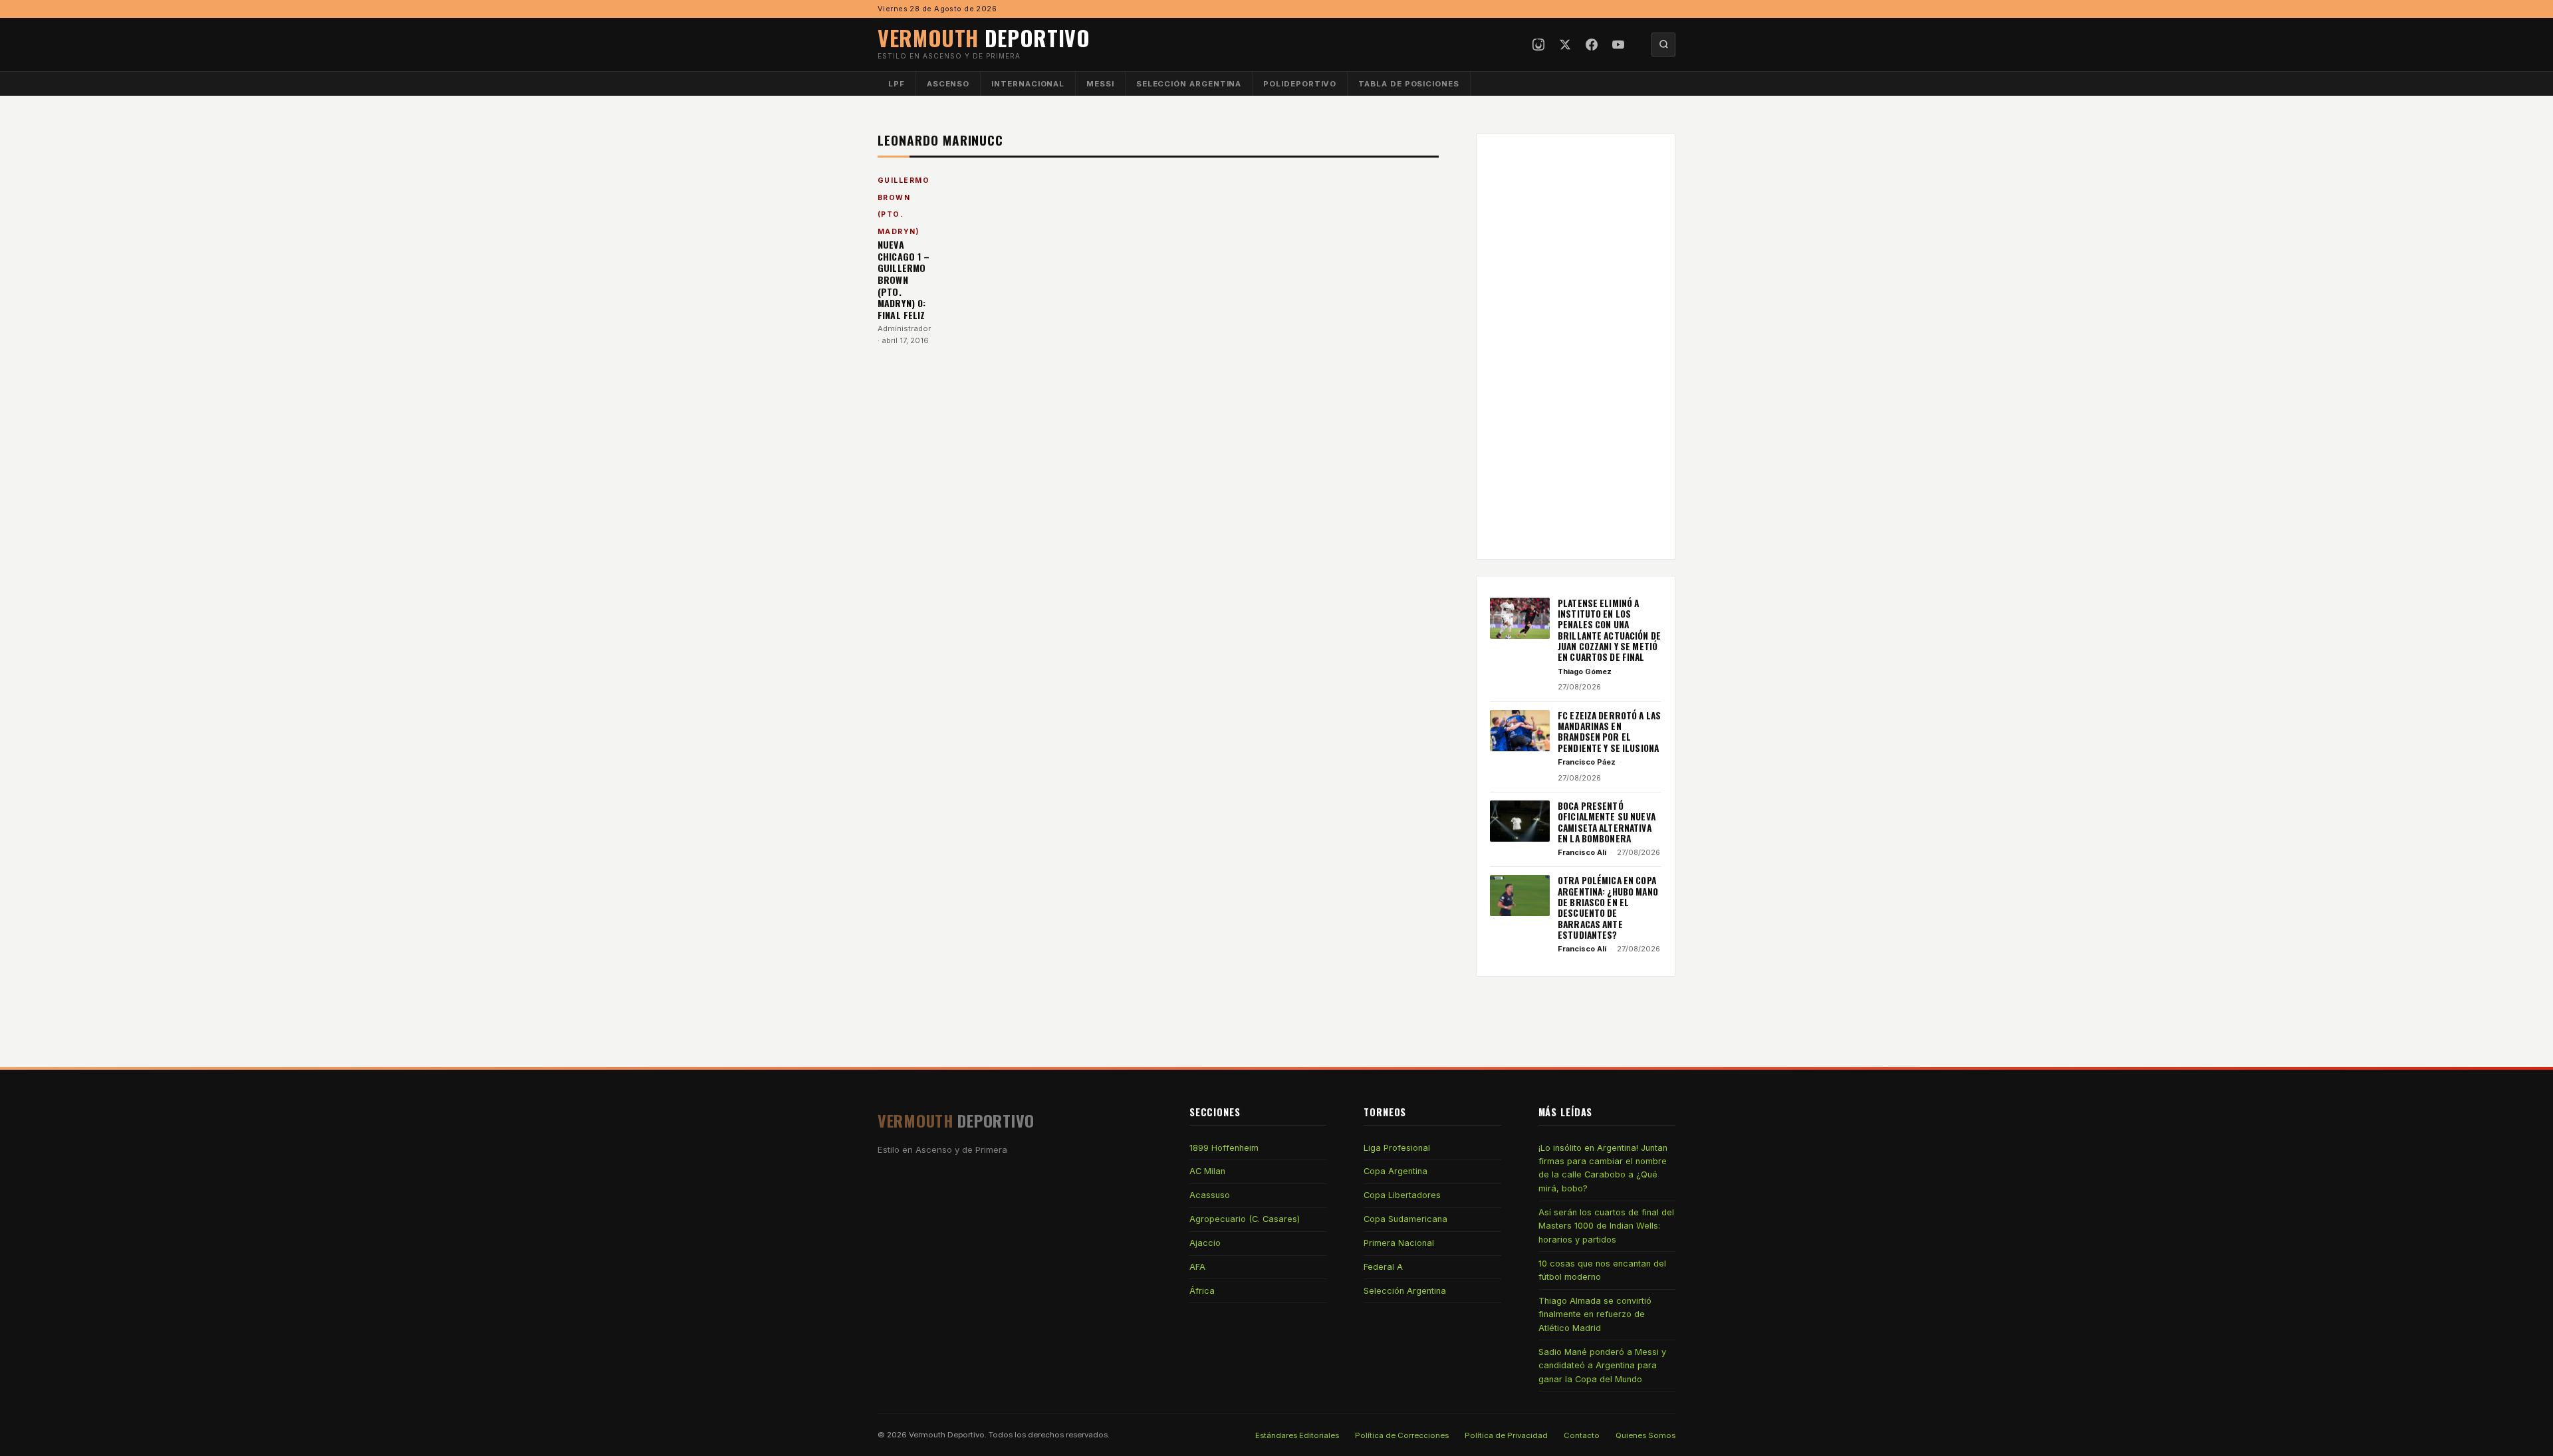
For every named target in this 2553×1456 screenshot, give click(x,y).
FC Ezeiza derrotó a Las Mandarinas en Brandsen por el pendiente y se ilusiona (1609, 732)
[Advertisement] (1576, 346)
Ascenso (948, 84)
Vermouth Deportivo (947, 1435)
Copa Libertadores (1402, 1195)
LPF (897, 84)
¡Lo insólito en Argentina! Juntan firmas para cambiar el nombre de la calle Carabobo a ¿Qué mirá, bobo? (1603, 1168)
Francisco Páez (1587, 762)
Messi (1100, 84)
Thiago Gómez (1585, 671)
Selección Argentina (1189, 84)
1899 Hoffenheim (1224, 1148)
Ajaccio (1205, 1243)
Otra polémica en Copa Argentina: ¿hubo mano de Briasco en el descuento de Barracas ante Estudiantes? (1608, 908)
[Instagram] (1538, 45)
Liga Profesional (1397, 1148)
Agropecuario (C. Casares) (1245, 1219)
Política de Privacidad (1506, 1435)
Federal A (1383, 1267)
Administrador (904, 328)
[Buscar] (1663, 45)
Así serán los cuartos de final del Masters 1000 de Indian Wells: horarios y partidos (1606, 1226)
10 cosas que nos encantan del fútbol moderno (1602, 1270)
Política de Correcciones (1402, 1435)
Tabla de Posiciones (1409, 84)
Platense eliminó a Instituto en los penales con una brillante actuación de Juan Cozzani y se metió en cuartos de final (1609, 630)
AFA (1197, 1267)
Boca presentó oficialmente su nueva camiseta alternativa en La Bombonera (1607, 822)
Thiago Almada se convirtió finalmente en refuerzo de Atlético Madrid (1595, 1314)
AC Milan (1207, 1171)
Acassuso (1210, 1195)
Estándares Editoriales (1297, 1435)
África (1202, 1291)
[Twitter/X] (1565, 45)
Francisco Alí (1582, 852)
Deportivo (984, 38)
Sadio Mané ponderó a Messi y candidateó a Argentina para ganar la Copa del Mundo (1602, 1366)
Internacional (1028, 84)
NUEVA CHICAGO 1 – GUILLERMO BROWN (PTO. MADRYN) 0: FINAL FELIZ (904, 280)
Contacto (1582, 1435)
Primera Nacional (1399, 1243)
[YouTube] (1618, 45)
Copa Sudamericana (1405, 1219)
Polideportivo (1300, 84)
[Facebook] (1592, 45)
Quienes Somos (1645, 1435)
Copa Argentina (1396, 1171)
